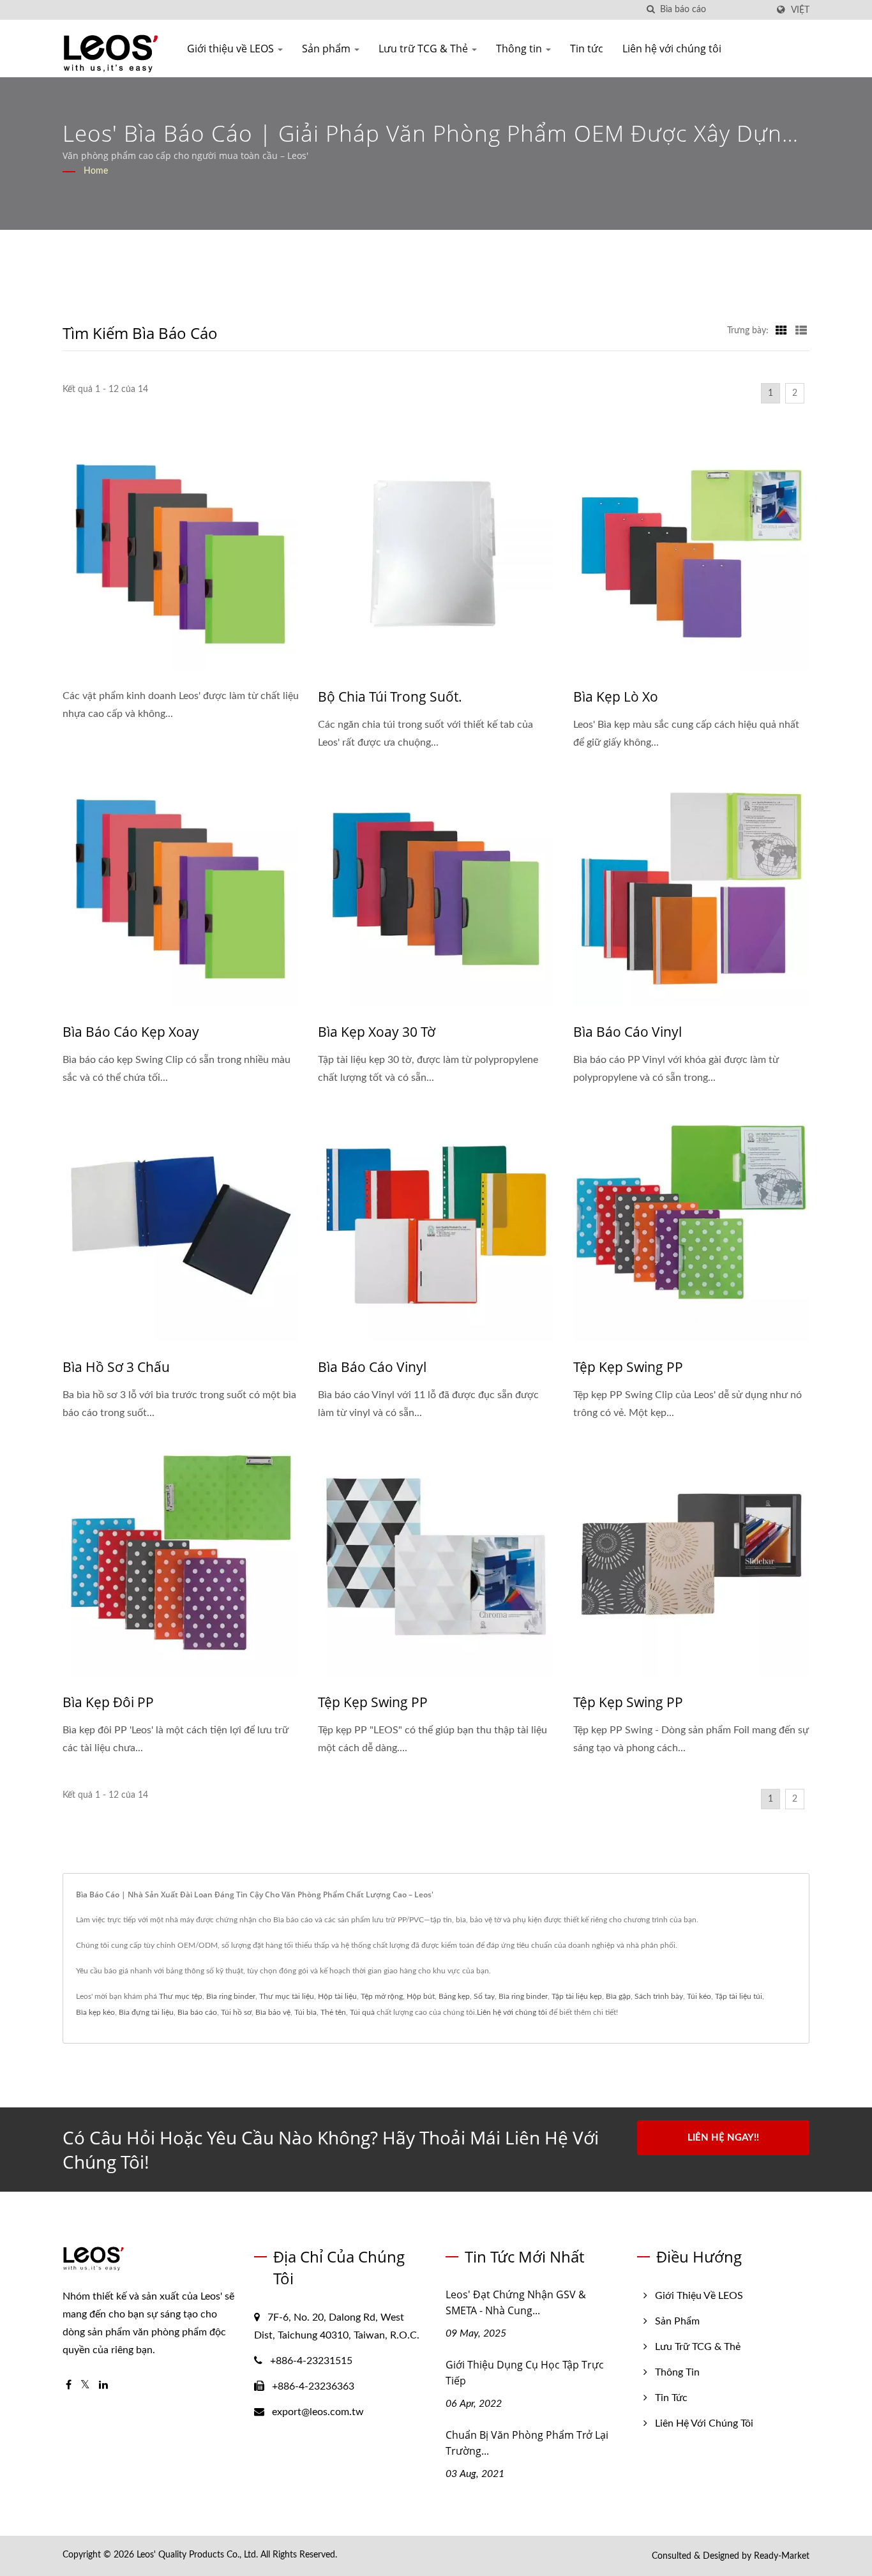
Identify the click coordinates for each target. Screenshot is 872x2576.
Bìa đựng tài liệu (146, 2012)
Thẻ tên (333, 2012)
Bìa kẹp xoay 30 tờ (377, 1032)
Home (96, 171)
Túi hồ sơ (236, 2012)
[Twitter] (85, 2385)
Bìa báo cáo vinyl (628, 1032)
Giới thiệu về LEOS (232, 49)
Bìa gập (618, 1996)
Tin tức (587, 49)
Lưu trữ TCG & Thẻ (425, 49)
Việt (800, 10)
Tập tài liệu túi (739, 1996)
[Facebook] (69, 2385)
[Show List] (801, 331)
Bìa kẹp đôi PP (108, 1702)
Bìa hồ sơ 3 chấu (116, 1367)
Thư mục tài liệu (287, 1996)
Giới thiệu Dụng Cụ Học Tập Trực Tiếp (525, 2373)
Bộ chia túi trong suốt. (390, 697)
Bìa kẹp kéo (95, 2012)
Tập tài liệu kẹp (577, 1996)
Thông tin (520, 49)
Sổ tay (484, 1996)
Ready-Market (782, 2556)
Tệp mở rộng (382, 1996)
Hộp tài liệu (337, 1996)
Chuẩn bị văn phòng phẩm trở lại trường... (527, 2443)
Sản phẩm (327, 49)
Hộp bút (421, 1996)
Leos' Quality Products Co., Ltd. (197, 2555)
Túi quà (362, 2012)
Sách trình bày (659, 1996)
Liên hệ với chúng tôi (672, 49)
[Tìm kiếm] (650, 10)
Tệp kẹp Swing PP (628, 1367)
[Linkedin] (103, 2385)
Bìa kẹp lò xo (616, 697)
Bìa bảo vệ (273, 2012)
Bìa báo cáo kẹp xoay (131, 1032)
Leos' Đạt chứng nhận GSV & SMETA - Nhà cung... (516, 2302)
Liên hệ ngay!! (723, 2138)
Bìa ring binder (231, 1996)
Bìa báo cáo (197, 2012)
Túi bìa (305, 2012)
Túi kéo (699, 1996)
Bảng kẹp (454, 1996)
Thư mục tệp (181, 1996)
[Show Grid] (781, 331)
